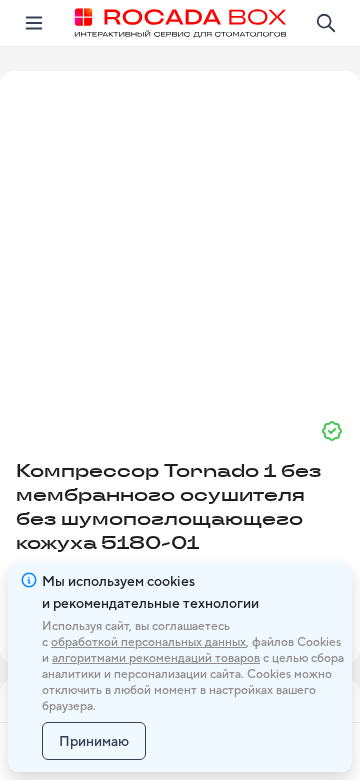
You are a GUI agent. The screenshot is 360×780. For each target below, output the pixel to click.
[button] (180, 237)
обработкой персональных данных (148, 642)
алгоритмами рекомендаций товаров (156, 658)
